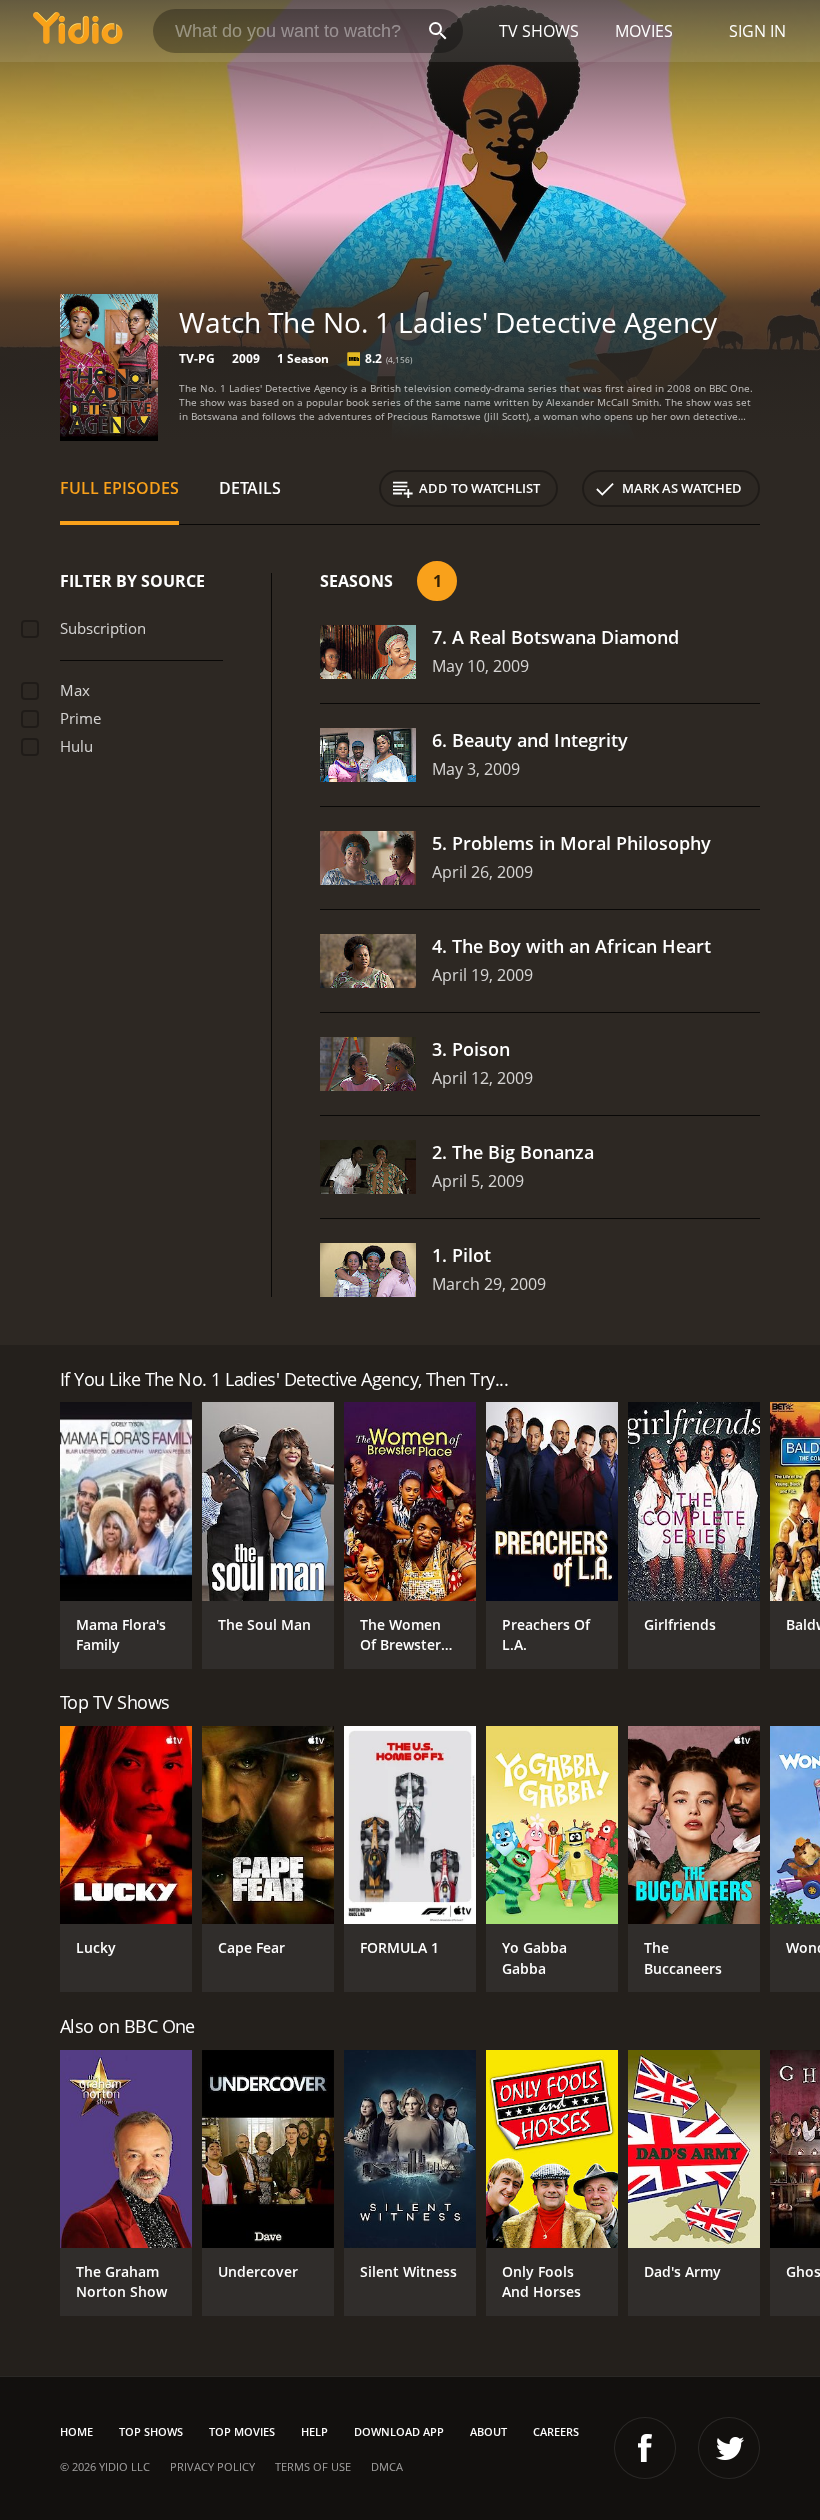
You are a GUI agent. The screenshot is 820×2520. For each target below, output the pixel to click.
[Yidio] (78, 31)
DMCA (387, 2466)
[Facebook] (645, 2448)
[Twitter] (729, 2448)
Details (250, 488)
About (488, 2431)
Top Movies (242, 2431)
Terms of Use (313, 2466)
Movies (644, 31)
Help (314, 2431)
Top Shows (151, 2431)
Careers (556, 2431)
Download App (399, 2431)
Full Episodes (119, 488)
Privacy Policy (212, 2466)
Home (76, 2431)
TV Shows (539, 31)
